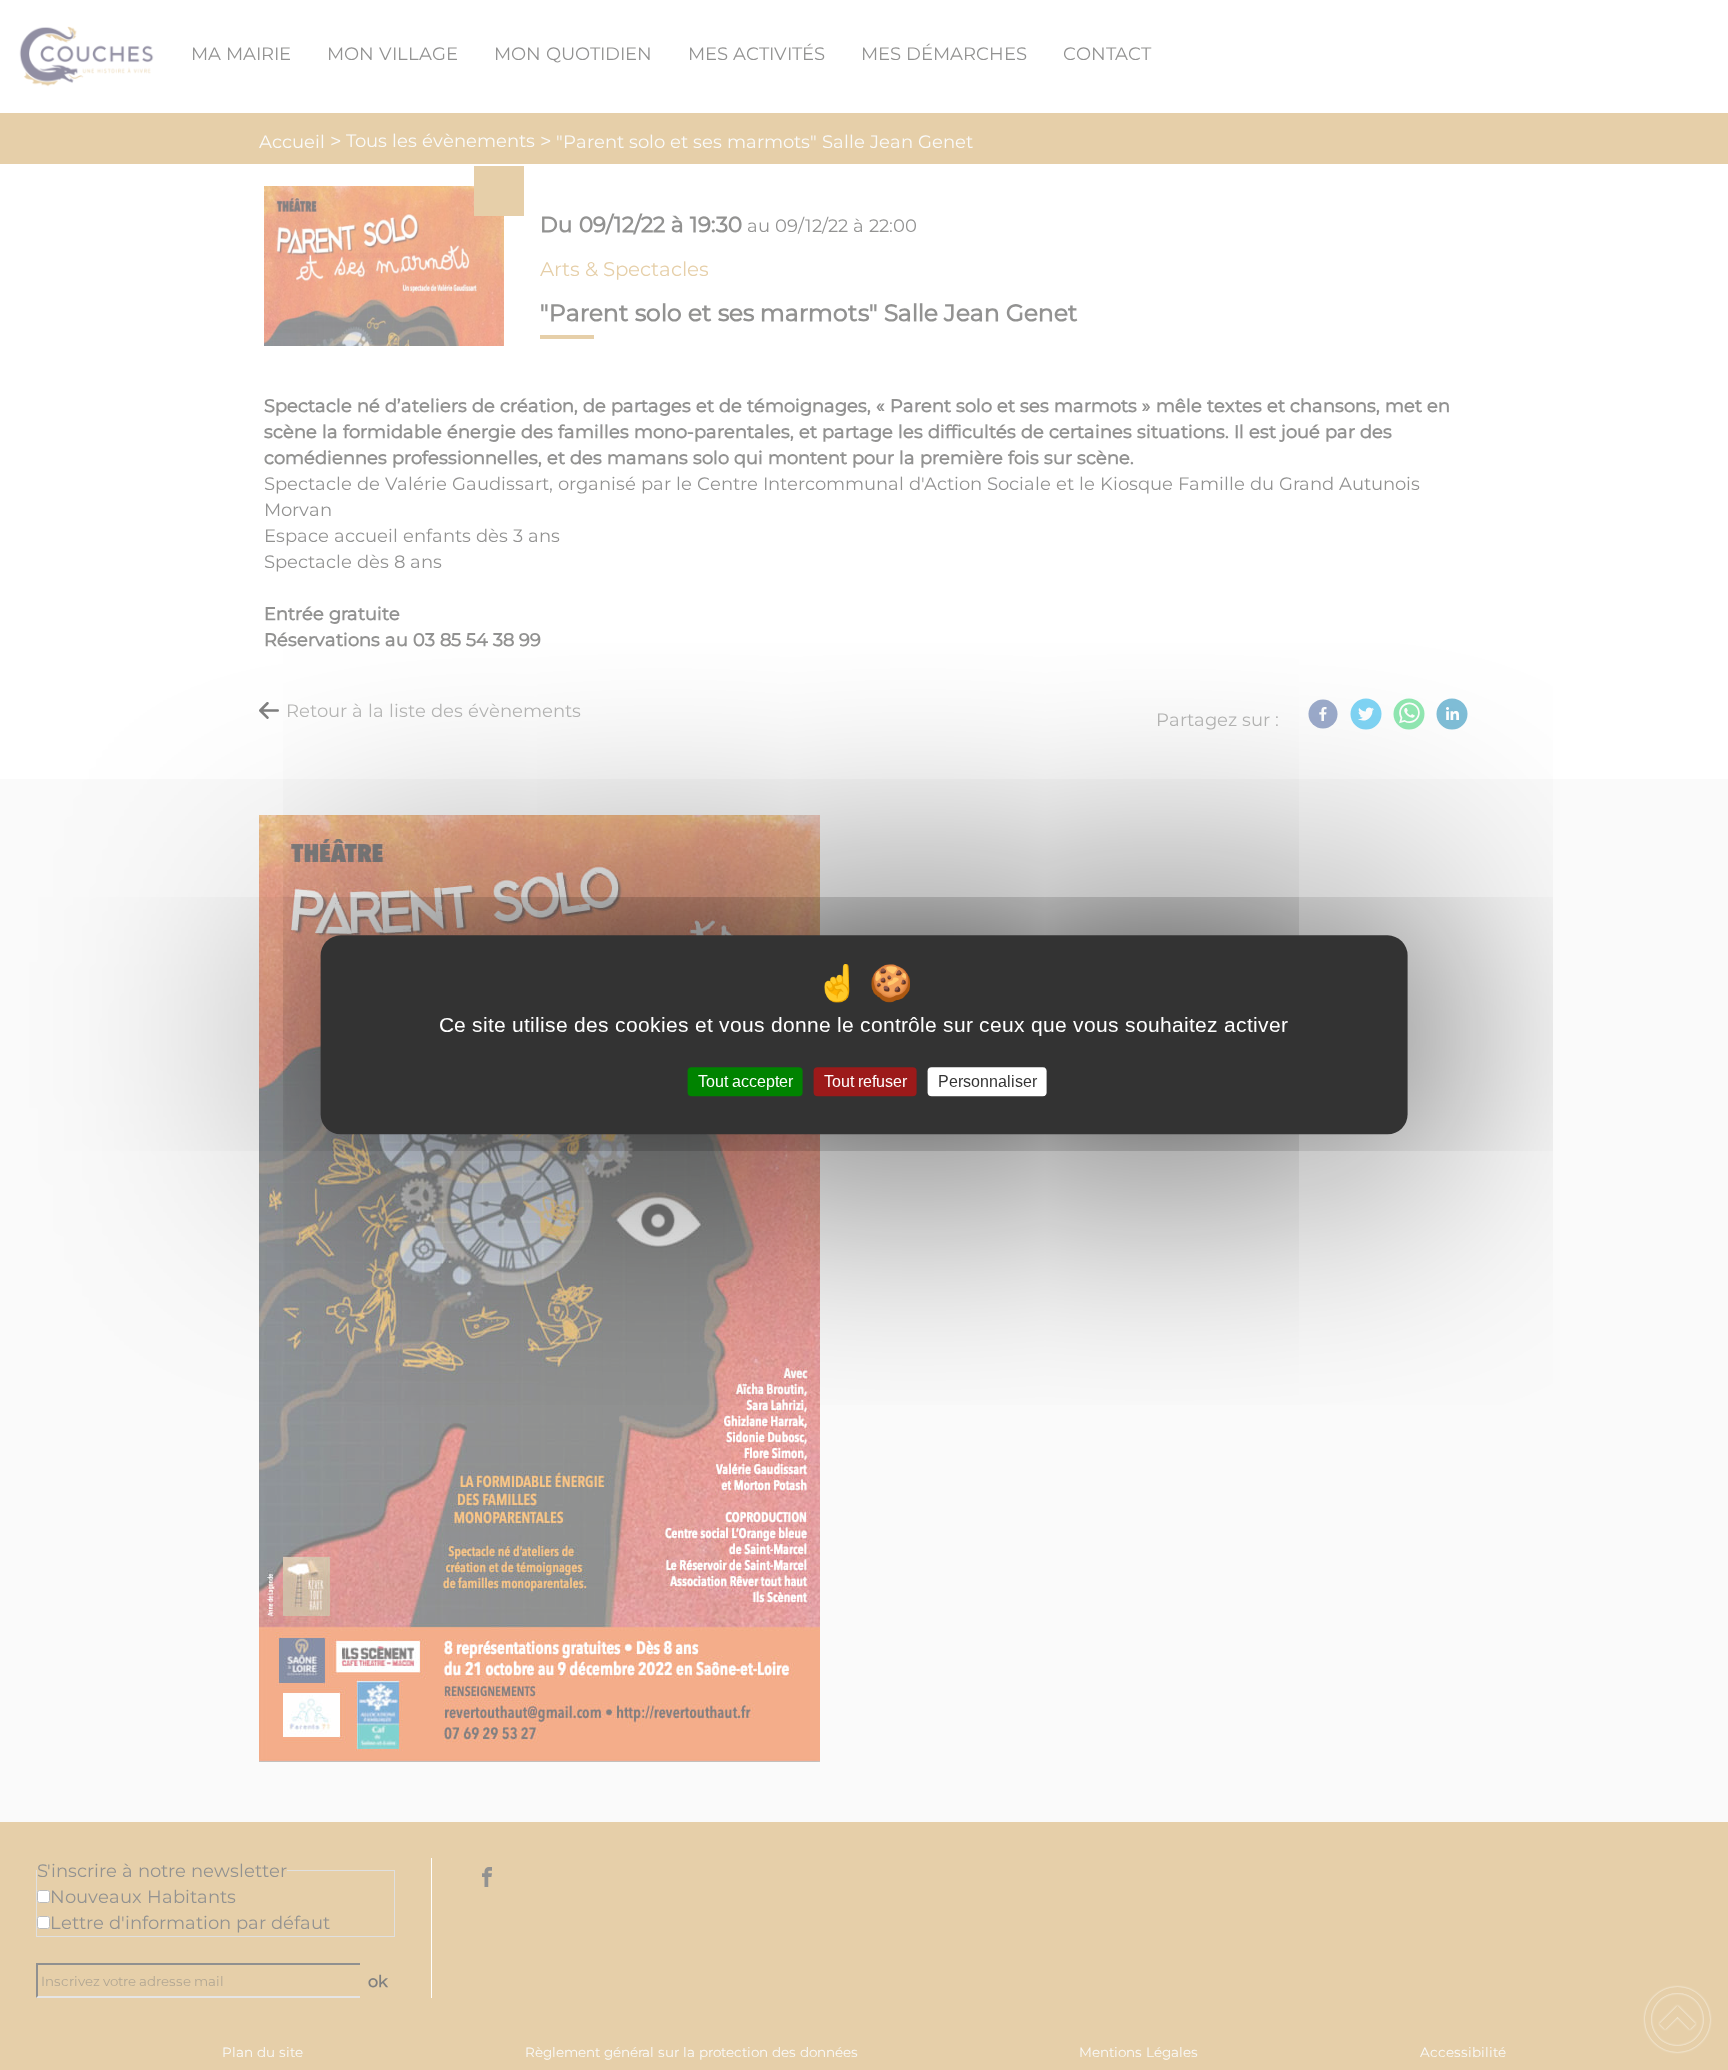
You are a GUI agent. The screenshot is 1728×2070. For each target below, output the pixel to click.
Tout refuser (865, 1081)
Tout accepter (745, 1081)
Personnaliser (987, 1081)
